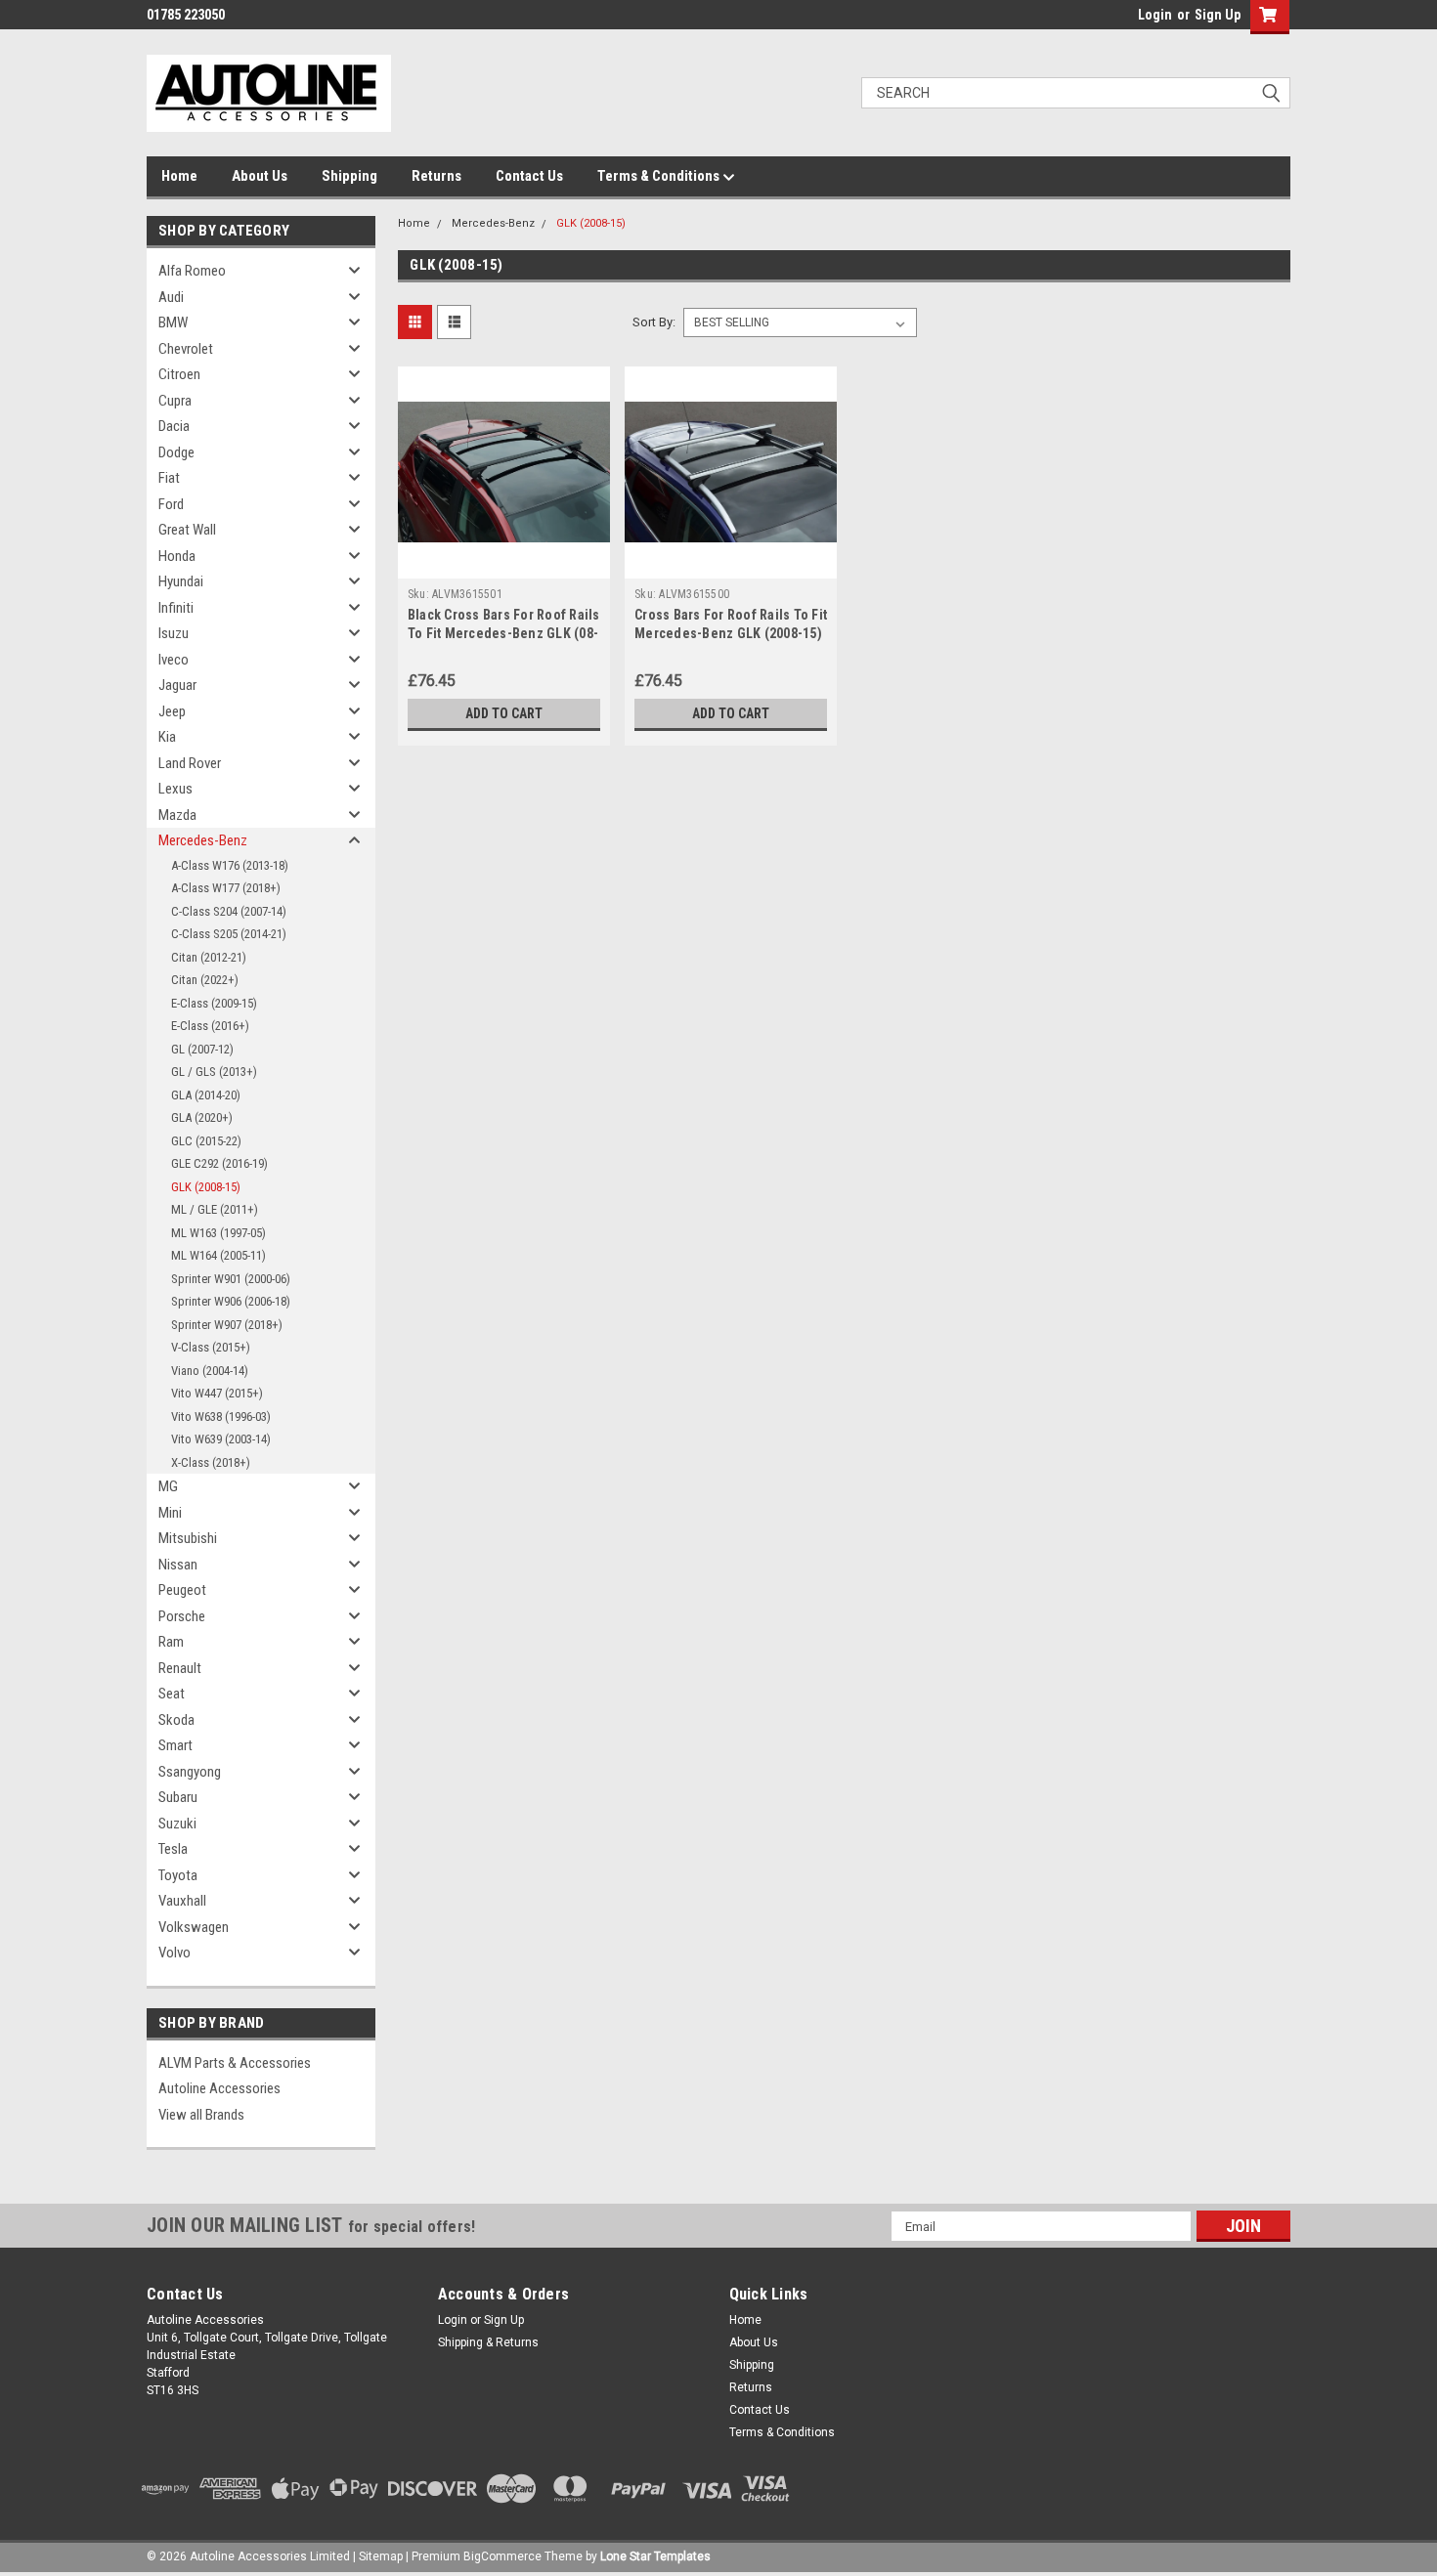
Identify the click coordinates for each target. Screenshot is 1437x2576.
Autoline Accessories (219, 2088)
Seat (172, 1694)
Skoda (176, 1720)
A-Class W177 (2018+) (226, 888)
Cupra (175, 401)
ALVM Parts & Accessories (235, 2063)
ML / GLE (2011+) (215, 1209)
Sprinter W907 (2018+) (227, 1325)
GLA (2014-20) (206, 1095)
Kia (167, 737)
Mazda (177, 815)
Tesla (173, 1849)
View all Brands (201, 2115)
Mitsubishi (188, 1538)
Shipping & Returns (488, 2342)
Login (1155, 15)
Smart (175, 1745)
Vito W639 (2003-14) (221, 1439)
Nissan (178, 1565)
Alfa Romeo (192, 271)
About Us (260, 176)
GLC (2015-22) (206, 1141)
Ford (171, 504)
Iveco (174, 660)
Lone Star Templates (655, 2556)
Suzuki (177, 1824)
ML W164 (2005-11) (218, 1255)
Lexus (175, 789)
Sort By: (654, 322)
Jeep (172, 711)
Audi (171, 297)
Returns (436, 176)
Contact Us (529, 176)
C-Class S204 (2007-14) (229, 911)
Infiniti (176, 608)
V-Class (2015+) (211, 1347)
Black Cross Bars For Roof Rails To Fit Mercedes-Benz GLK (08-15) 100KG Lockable (504, 633)
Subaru (178, 1797)
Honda (177, 556)
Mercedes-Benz (203, 840)
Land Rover (190, 763)
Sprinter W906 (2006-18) (231, 1301)
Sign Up (1218, 15)
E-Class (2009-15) (214, 1003)
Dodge (176, 452)
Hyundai (181, 581)
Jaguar (177, 685)
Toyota (178, 1875)
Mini (170, 1513)
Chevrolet (186, 349)
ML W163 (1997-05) (218, 1233)
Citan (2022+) (205, 980)
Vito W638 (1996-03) (221, 1417)
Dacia (174, 426)
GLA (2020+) (202, 1117)
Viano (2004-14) (210, 1371)
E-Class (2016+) (210, 1026)
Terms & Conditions (660, 176)
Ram (171, 1642)
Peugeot (182, 1590)
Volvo (174, 1953)
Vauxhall (182, 1901)
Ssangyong (190, 1772)
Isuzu (174, 633)
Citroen (179, 374)
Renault (180, 1668)
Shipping (349, 176)
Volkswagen (194, 1927)
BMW (173, 322)
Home (179, 176)
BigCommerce (502, 2556)
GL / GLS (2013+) (214, 1072)
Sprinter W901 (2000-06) (231, 1279)
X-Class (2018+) (211, 1462)
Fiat (169, 478)
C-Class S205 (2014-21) (229, 934)
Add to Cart (504, 713)
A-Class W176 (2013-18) (230, 865)
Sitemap (381, 2556)
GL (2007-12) (202, 1049)
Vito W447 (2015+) (217, 1393)
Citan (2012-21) (209, 957)
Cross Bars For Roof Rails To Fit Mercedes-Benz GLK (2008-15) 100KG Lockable (731, 633)
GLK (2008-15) (206, 1187)
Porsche (182, 1616)
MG (168, 1486)
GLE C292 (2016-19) (219, 1163)
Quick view (503, 564)
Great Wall (187, 530)
